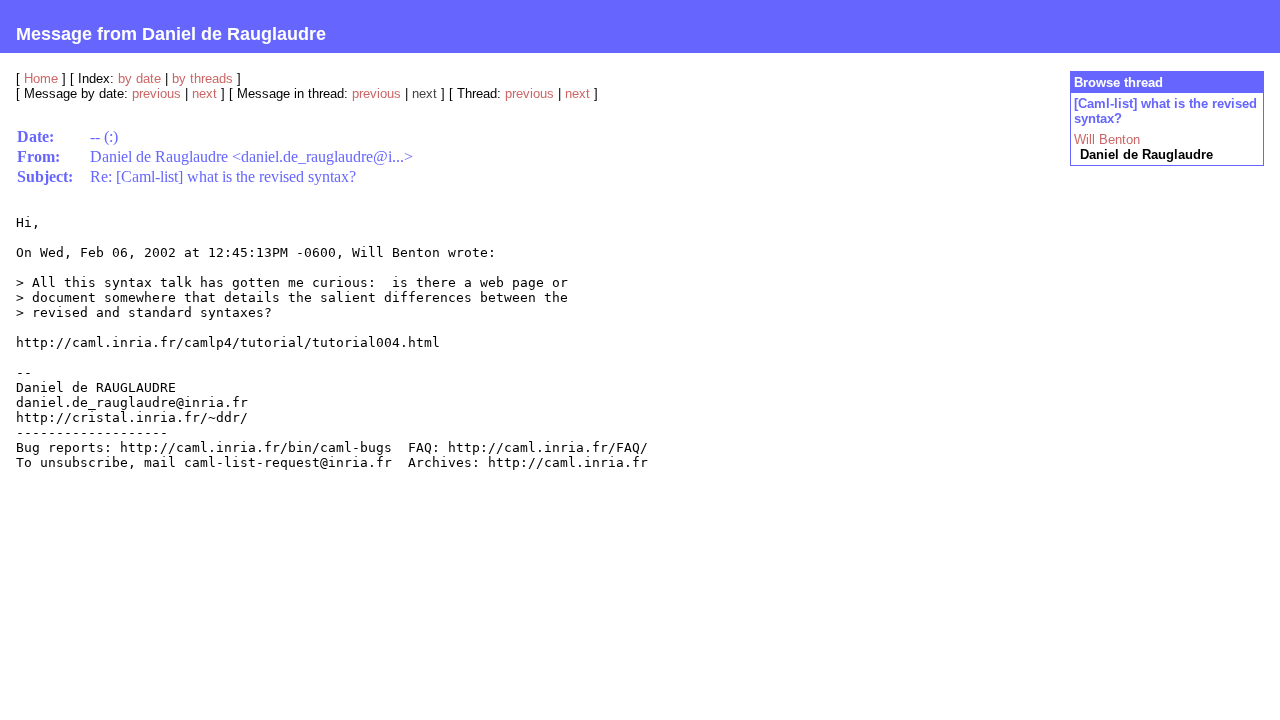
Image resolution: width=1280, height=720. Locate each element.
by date (139, 78)
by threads (202, 78)
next (204, 93)
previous (156, 93)
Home (41, 78)
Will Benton (1107, 139)
